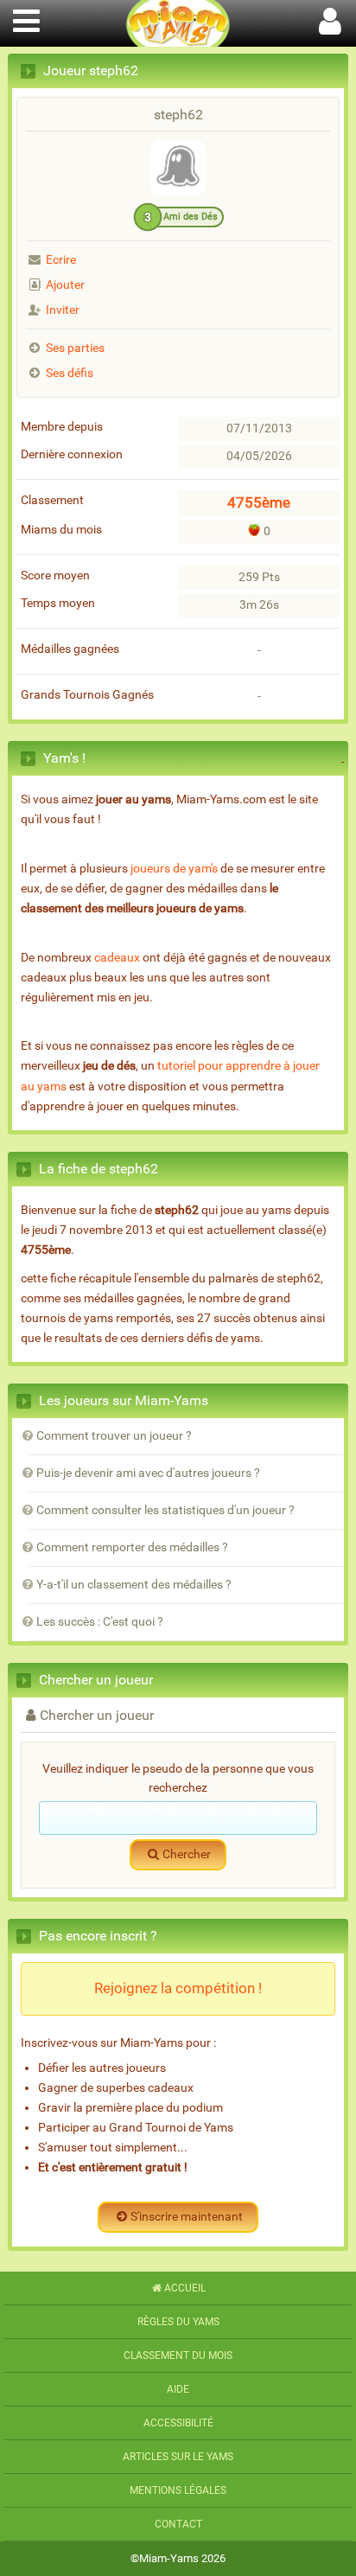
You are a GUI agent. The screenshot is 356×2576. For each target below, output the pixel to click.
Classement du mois (178, 2355)
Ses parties (75, 348)
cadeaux (117, 958)
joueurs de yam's (174, 869)
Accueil (185, 2288)
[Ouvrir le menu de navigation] (26, 19)
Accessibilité (178, 2423)
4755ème (259, 502)
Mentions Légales (178, 2490)
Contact (178, 2524)
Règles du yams (178, 2322)
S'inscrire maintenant (187, 2217)
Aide (178, 2389)
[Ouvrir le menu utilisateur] (330, 19)
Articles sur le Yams (178, 2457)
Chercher (187, 1854)
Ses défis (70, 373)
